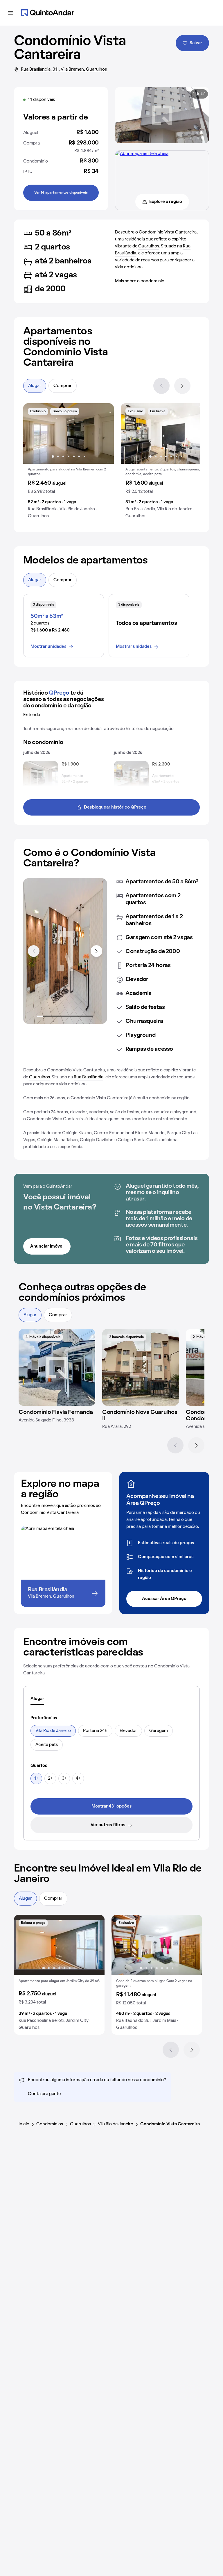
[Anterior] (161, 386)
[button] (69, 463)
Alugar (35, 386)
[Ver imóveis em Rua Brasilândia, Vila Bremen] (142, 154)
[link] (111, 1806)
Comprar (63, 386)
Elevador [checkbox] (128, 1731)
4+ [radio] (78, 1778)
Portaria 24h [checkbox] (95, 1731)
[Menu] (10, 13)
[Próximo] (182, 386)
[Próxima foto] (103, 434)
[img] (57, 1367)
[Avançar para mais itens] (96, 951)
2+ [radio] (50, 1778)
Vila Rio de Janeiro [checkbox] (53, 1731)
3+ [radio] (64, 1778)
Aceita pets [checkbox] (47, 1745)
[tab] (37, 1699)
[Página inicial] (48, 13)
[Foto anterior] (34, 434)
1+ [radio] (36, 1778)
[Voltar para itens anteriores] (34, 951)
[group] (69, 463)
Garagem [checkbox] (159, 1731)
